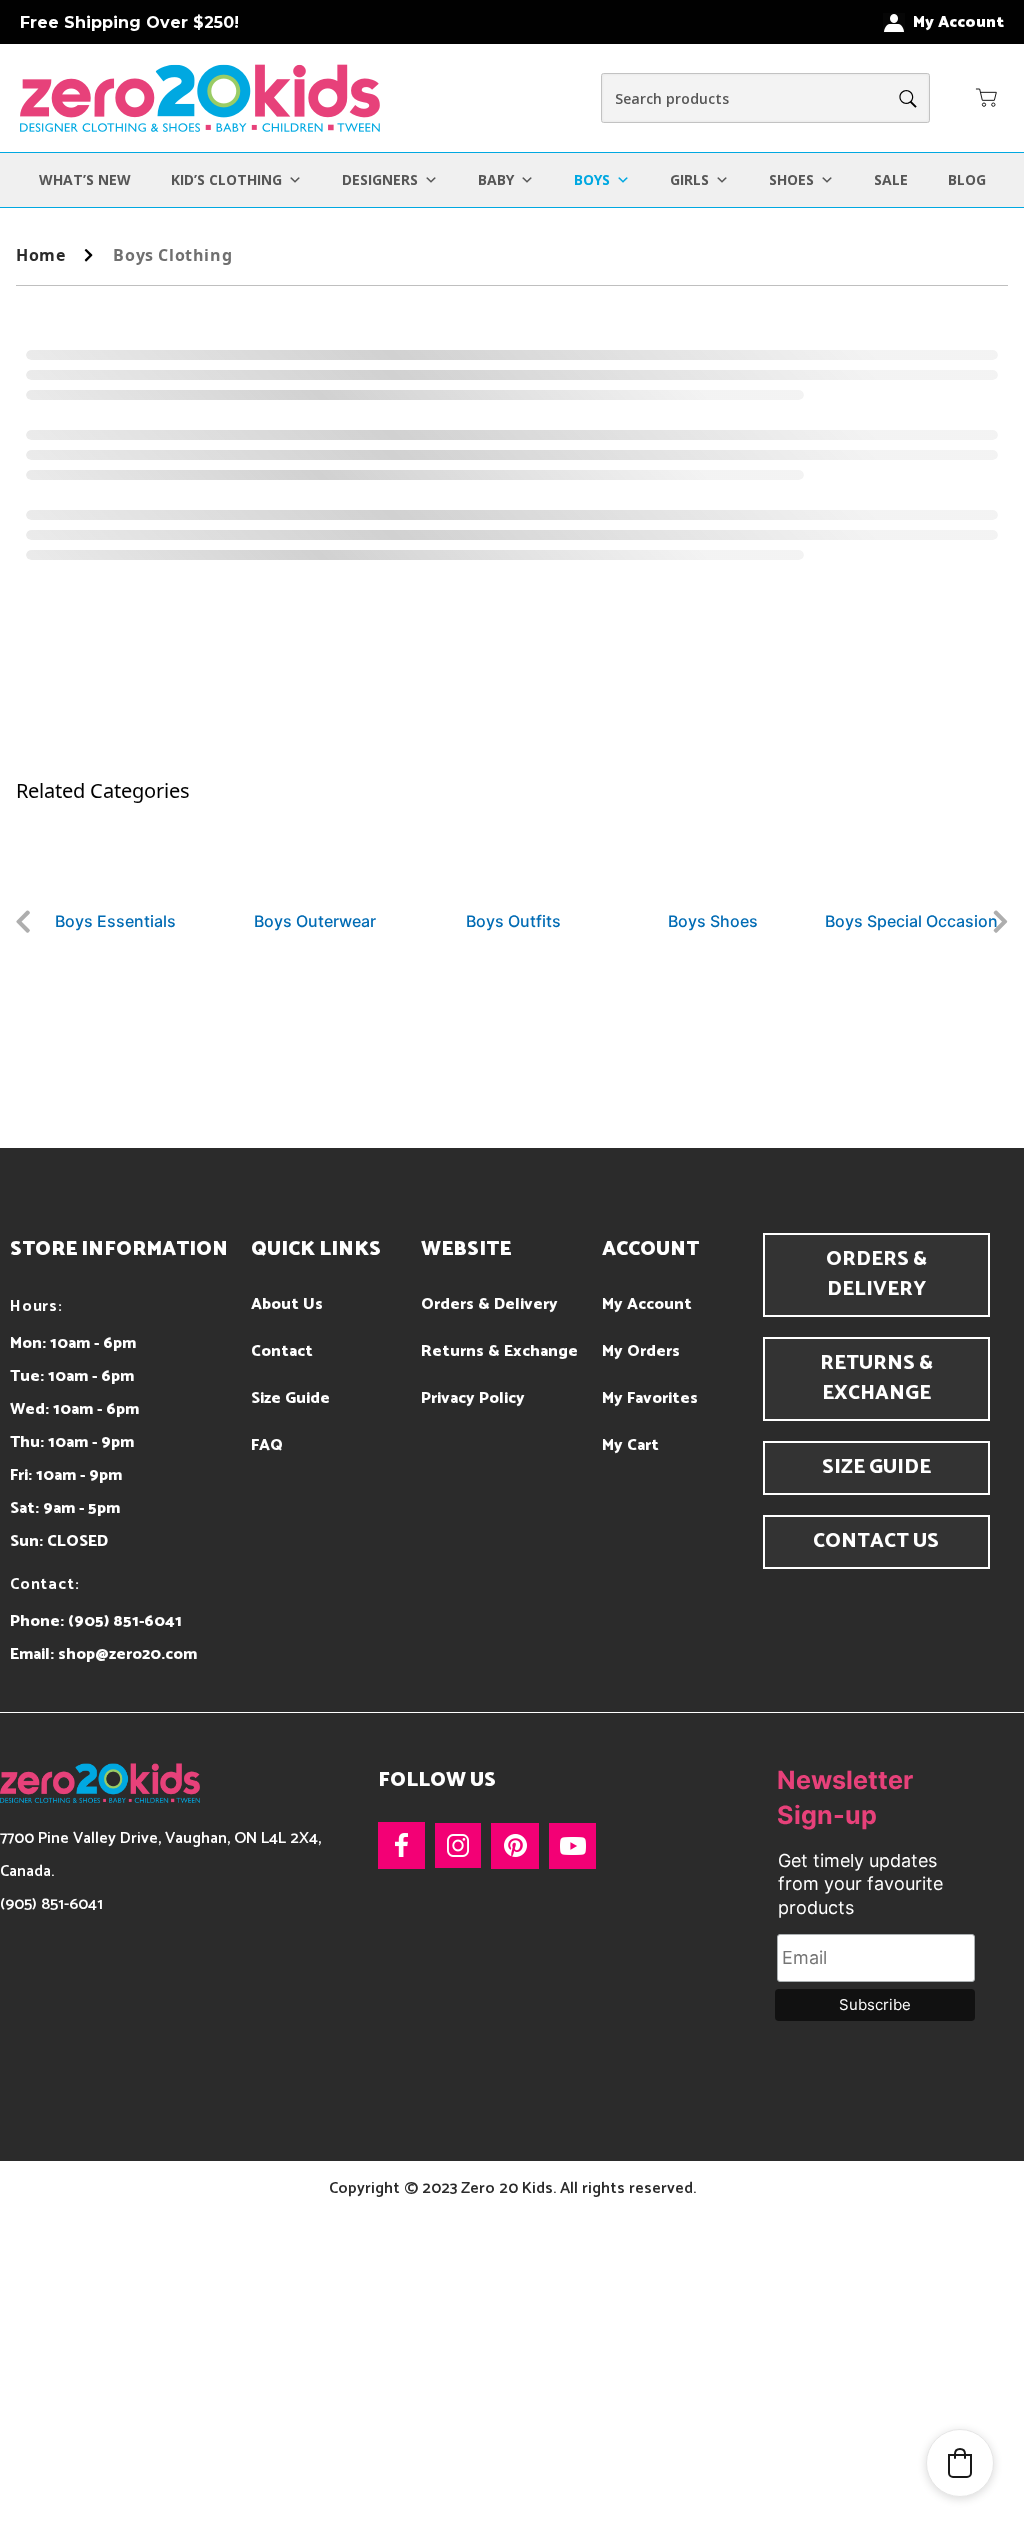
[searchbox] (765, 98)
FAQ (267, 1445)
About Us (287, 1304)
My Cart (630, 1445)
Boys (592, 179)
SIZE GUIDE (876, 1467)
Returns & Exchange (499, 1351)
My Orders (641, 1351)
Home (40, 255)
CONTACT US (876, 1541)
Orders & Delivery (489, 1304)
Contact (282, 1351)
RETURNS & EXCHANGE (876, 1378)
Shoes (791, 179)
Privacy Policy (473, 1398)
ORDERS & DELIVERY (876, 1274)
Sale (891, 179)
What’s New (85, 179)
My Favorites (650, 1398)
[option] (117, 869)
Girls (689, 179)
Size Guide (290, 1398)
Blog (967, 179)
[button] (987, 97)
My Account (647, 1304)
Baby (496, 179)
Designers (380, 179)
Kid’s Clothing (226, 179)
